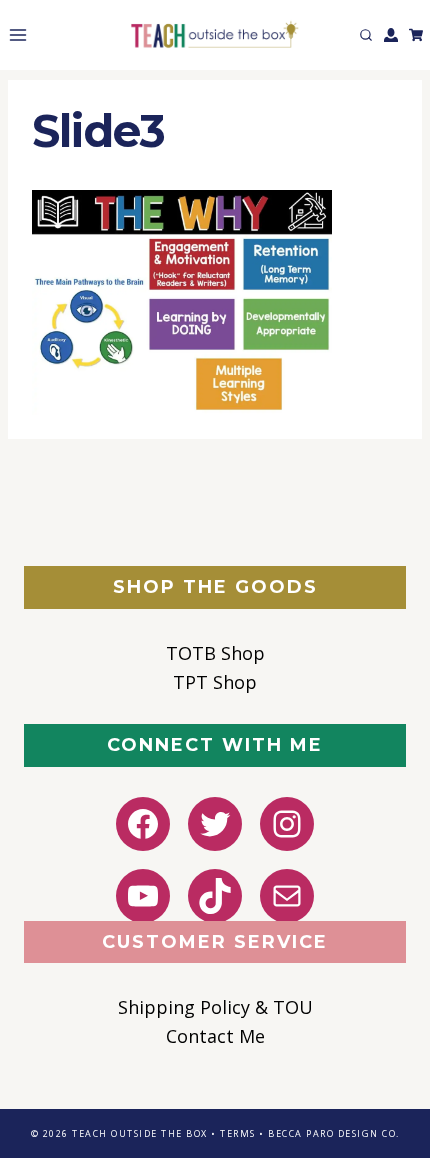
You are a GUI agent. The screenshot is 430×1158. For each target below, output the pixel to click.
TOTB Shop (215, 653)
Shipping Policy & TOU (215, 1007)
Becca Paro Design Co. (334, 1133)
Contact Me (215, 1036)
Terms (238, 1133)
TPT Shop (215, 682)
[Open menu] (14, 34)
